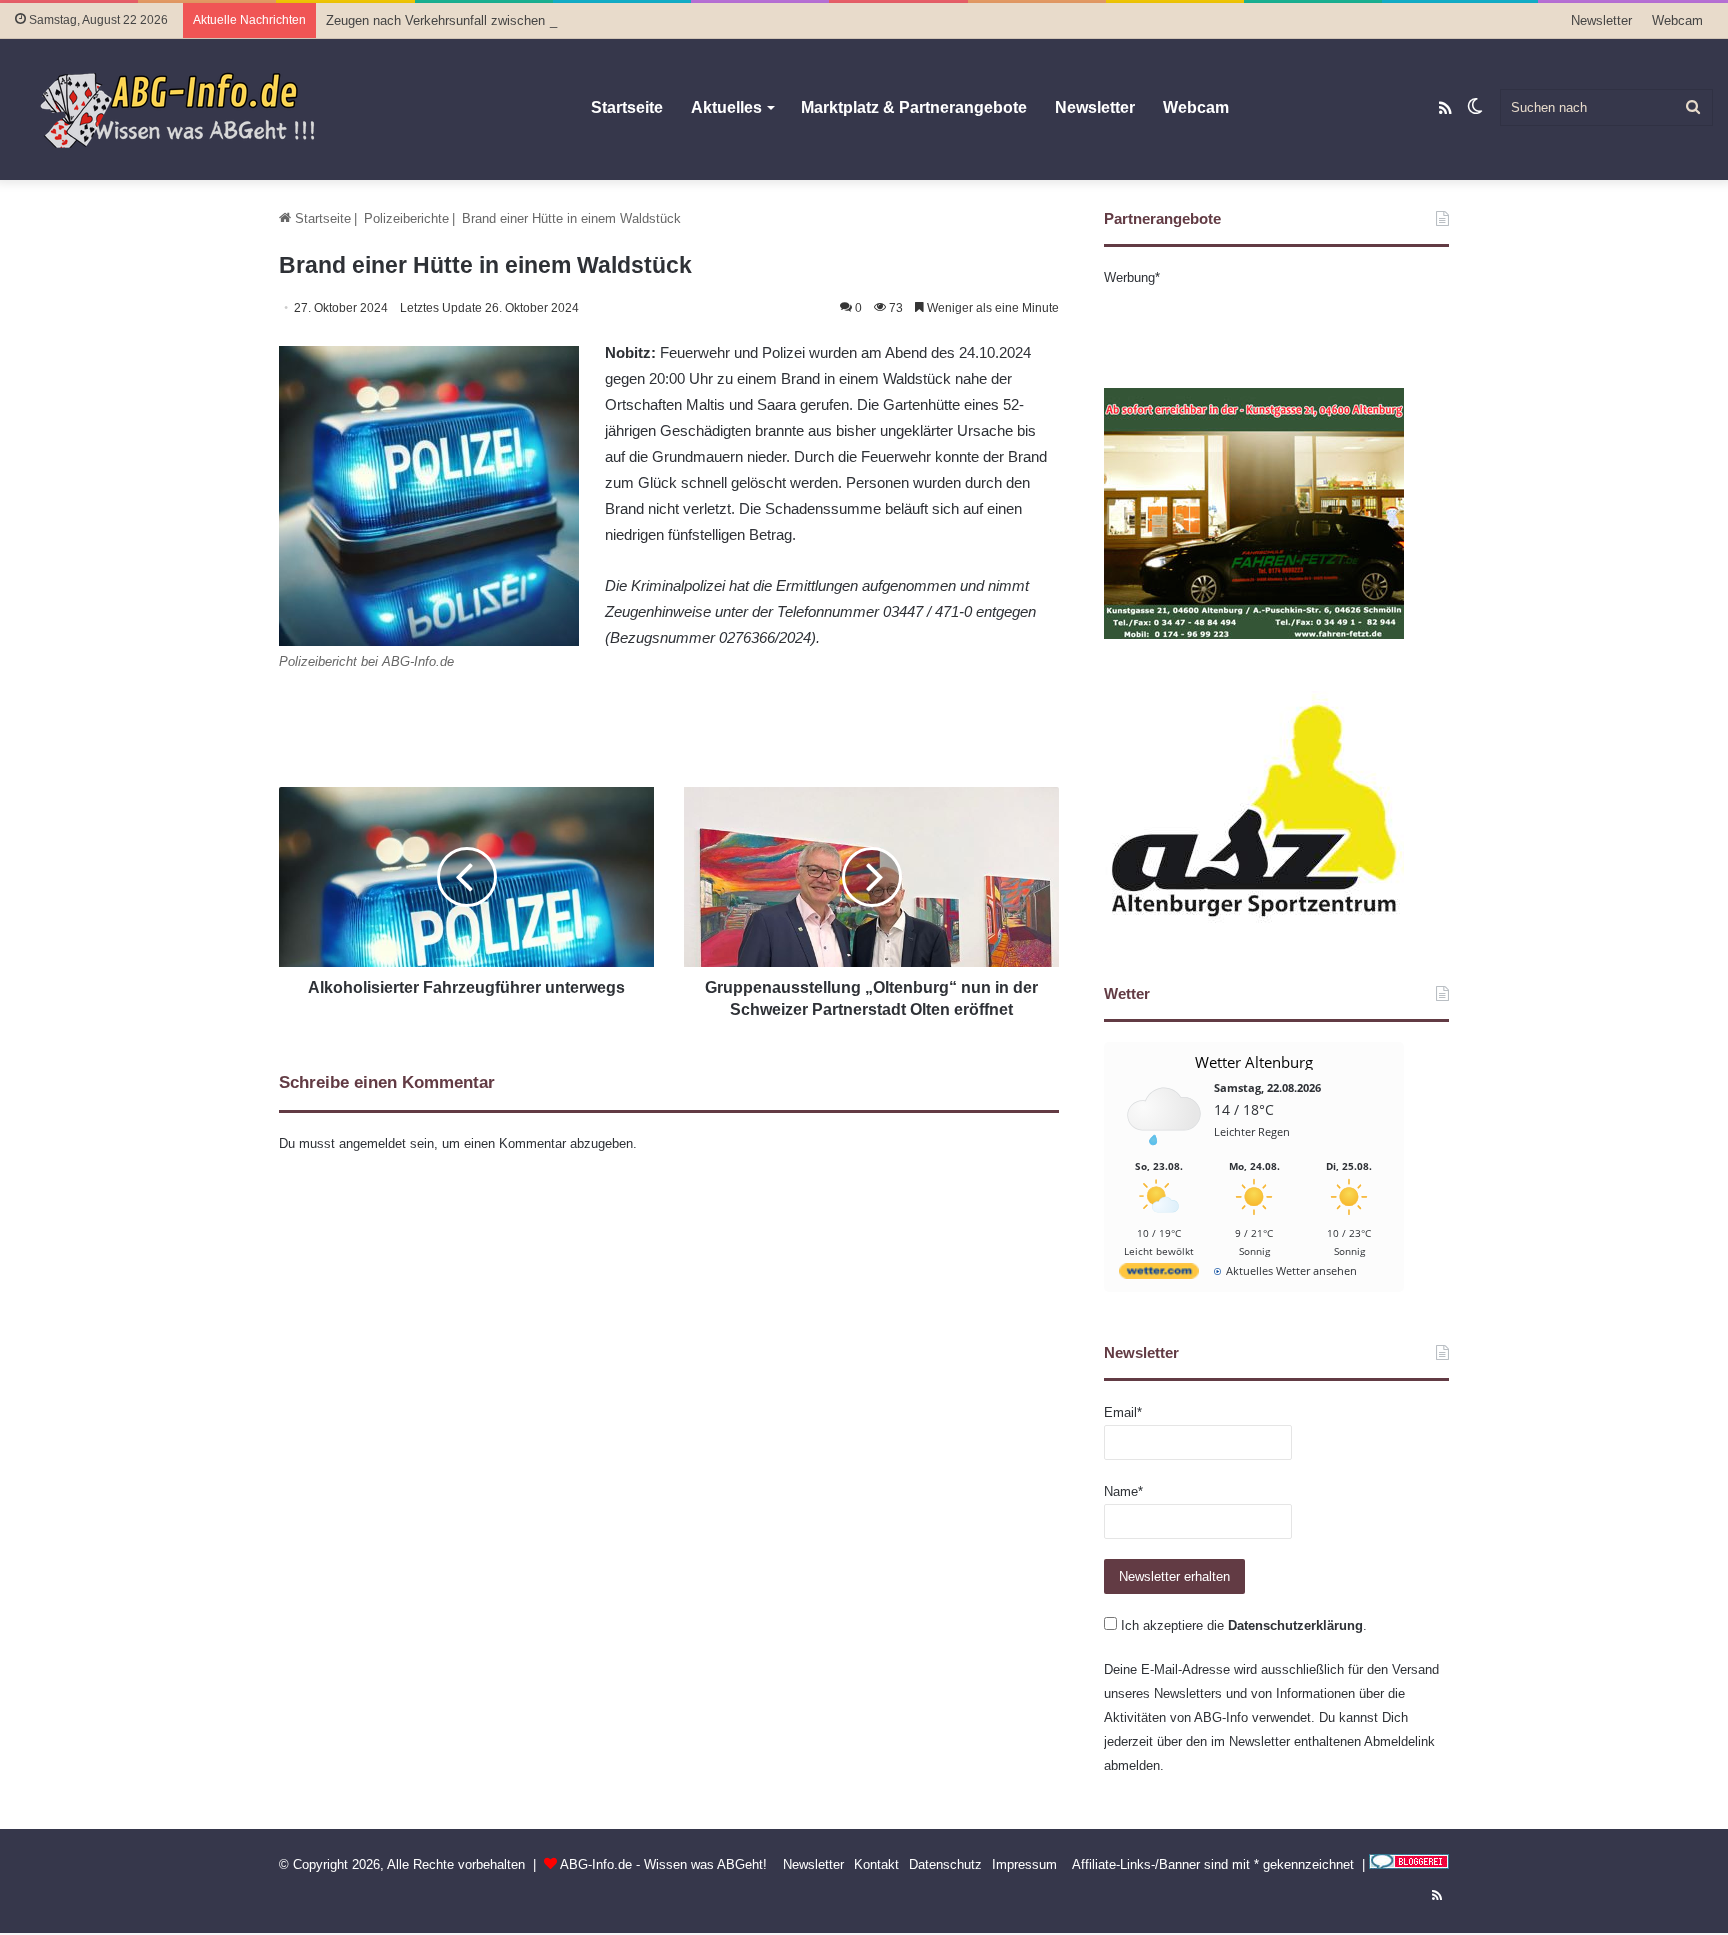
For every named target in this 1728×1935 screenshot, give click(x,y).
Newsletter (1601, 20)
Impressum (1024, 1864)
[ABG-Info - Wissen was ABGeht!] (190, 109)
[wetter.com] (1159, 1274)
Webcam (1677, 20)
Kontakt (876, 1864)
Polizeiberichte (406, 218)
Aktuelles (726, 107)
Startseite (627, 107)
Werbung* (1132, 277)
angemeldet (372, 1143)
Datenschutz (945, 1864)
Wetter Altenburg (1254, 1062)
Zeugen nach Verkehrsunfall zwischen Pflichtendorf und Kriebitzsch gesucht (546, 20)
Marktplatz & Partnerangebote (914, 107)
